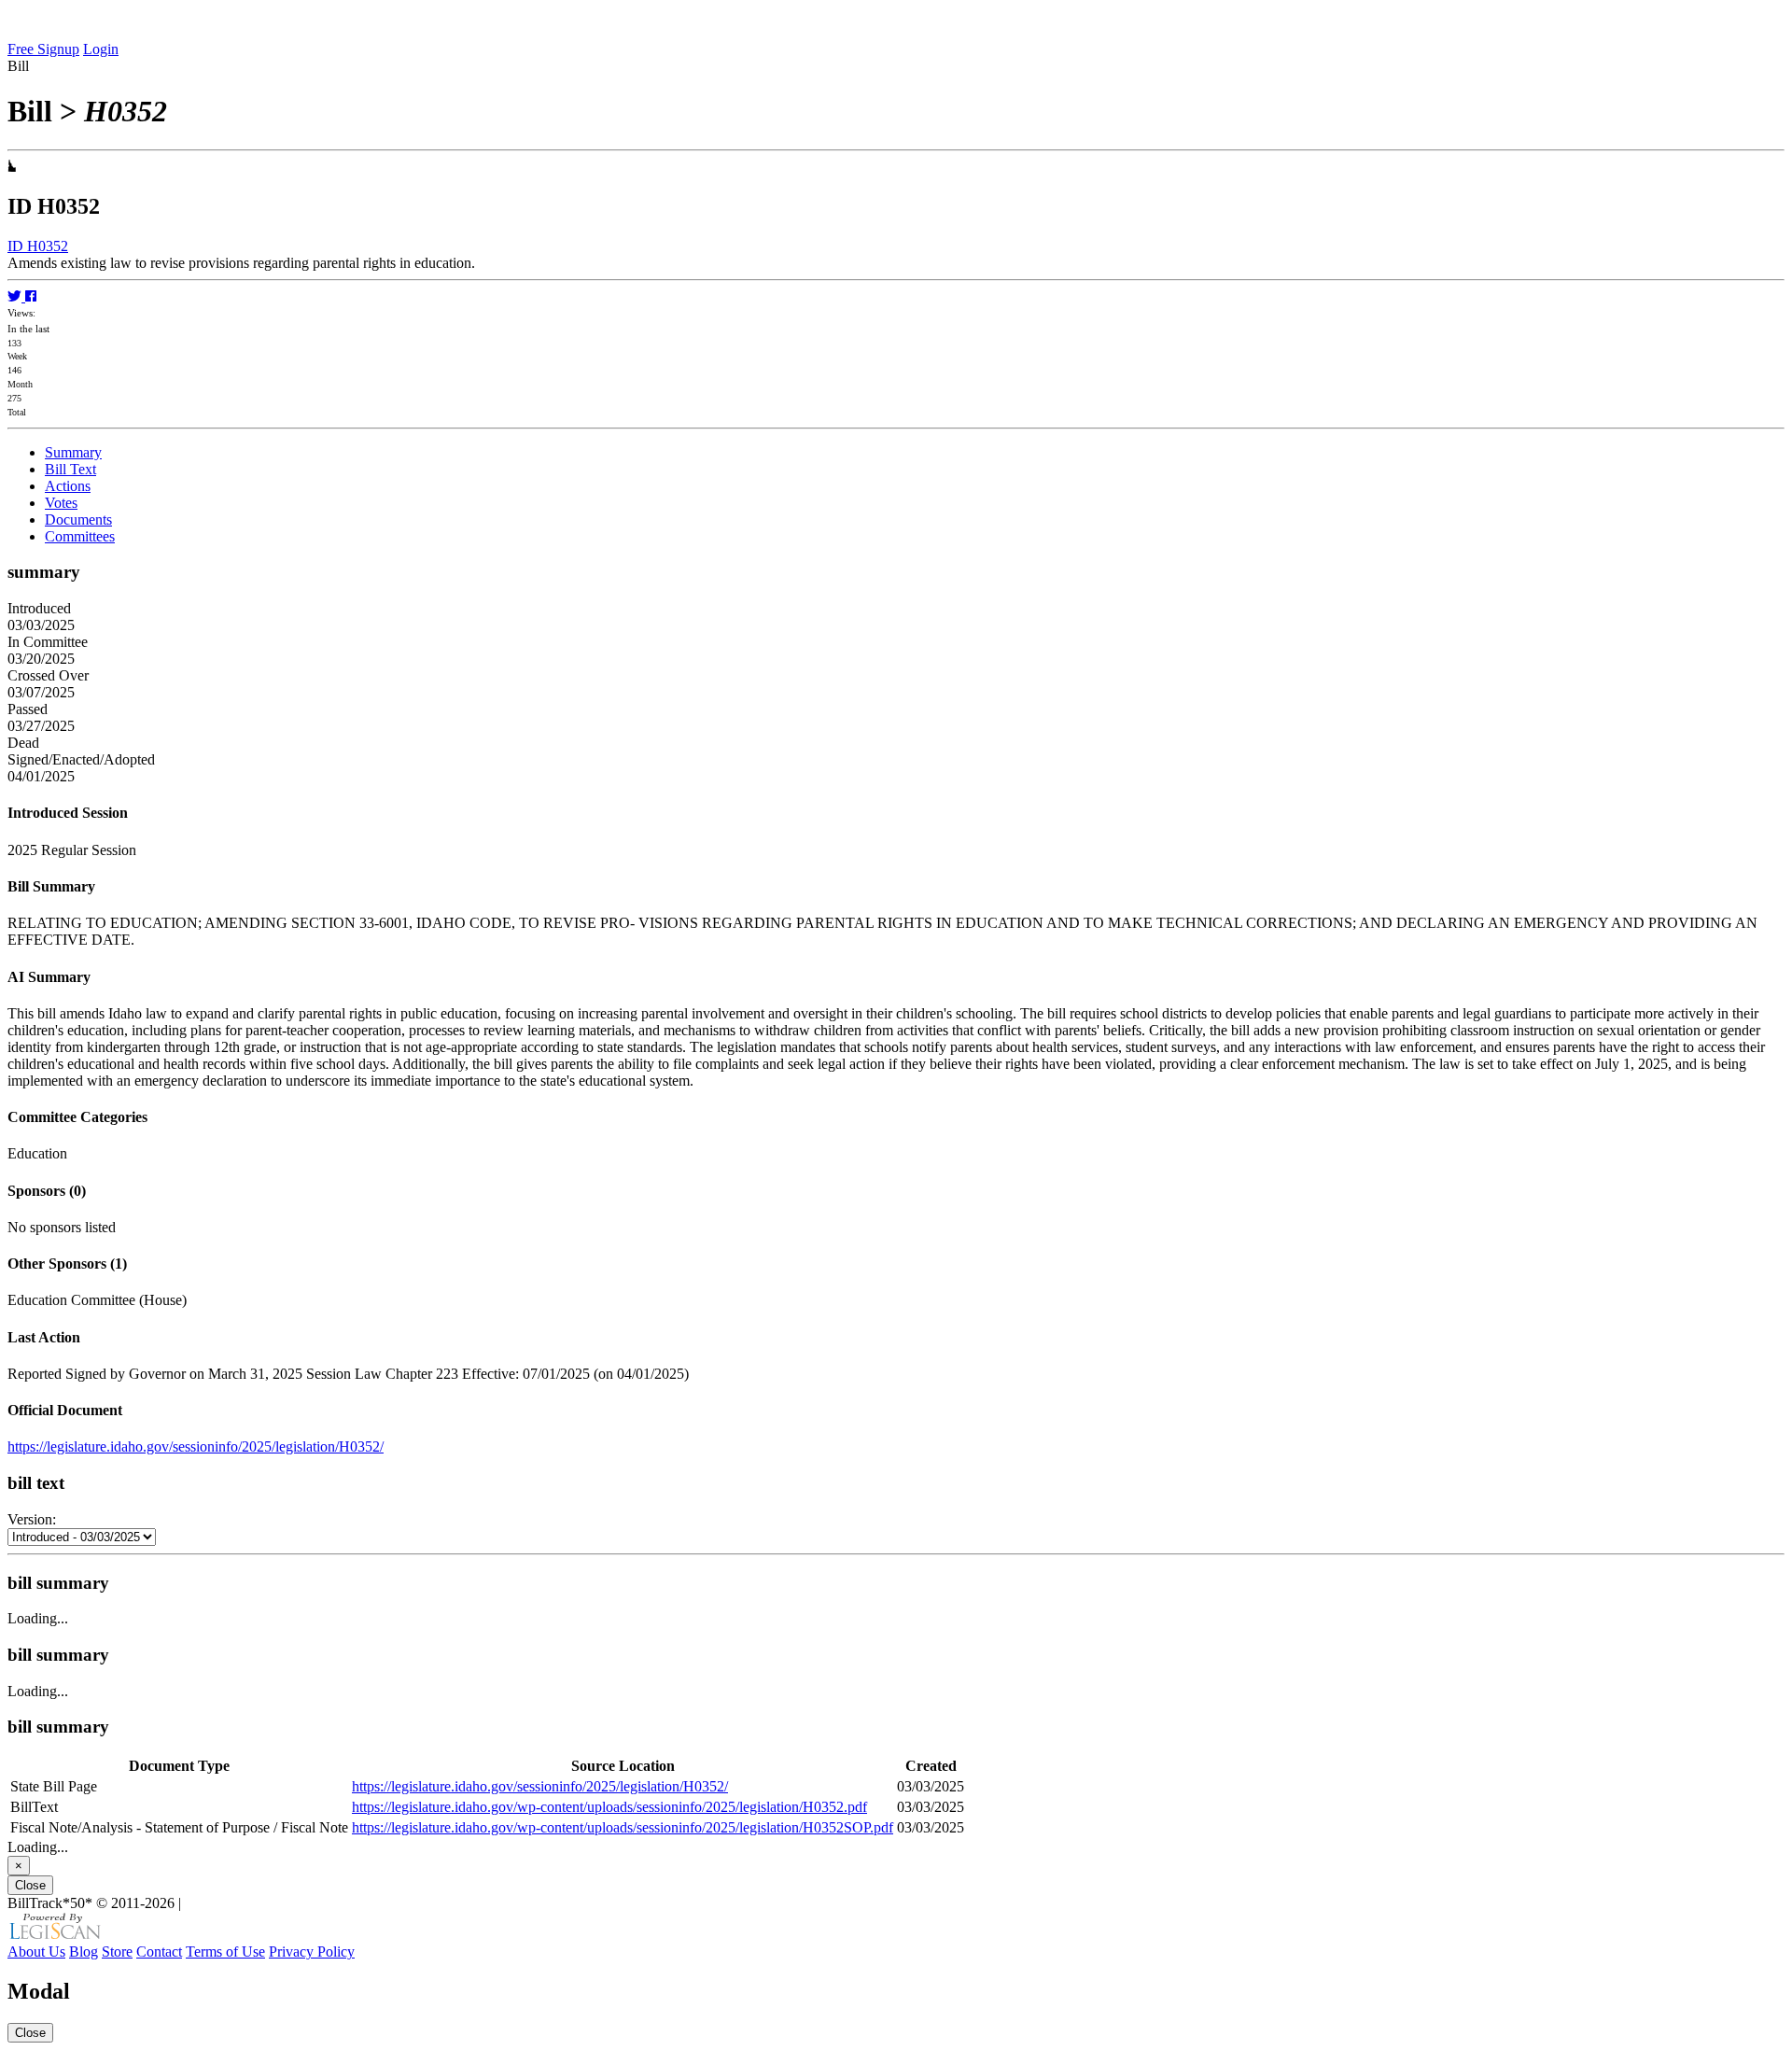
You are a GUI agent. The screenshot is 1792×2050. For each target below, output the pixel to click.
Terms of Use (225, 1952)
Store (117, 1952)
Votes (61, 503)
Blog (84, 1952)
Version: (32, 1519)
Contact (159, 1952)
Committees (80, 536)
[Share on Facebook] (31, 296)
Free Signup (43, 49)
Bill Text (70, 469)
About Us (36, 1952)
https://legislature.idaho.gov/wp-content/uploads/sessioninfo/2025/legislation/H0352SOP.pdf (623, 1827)
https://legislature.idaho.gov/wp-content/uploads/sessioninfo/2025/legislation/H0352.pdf (609, 1807)
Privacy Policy (312, 1952)
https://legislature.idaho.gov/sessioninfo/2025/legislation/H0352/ (196, 1446)
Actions (68, 486)
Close (30, 1885)
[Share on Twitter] (16, 296)
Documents (78, 520)
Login (101, 49)
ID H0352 (38, 246)
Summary (73, 452)
